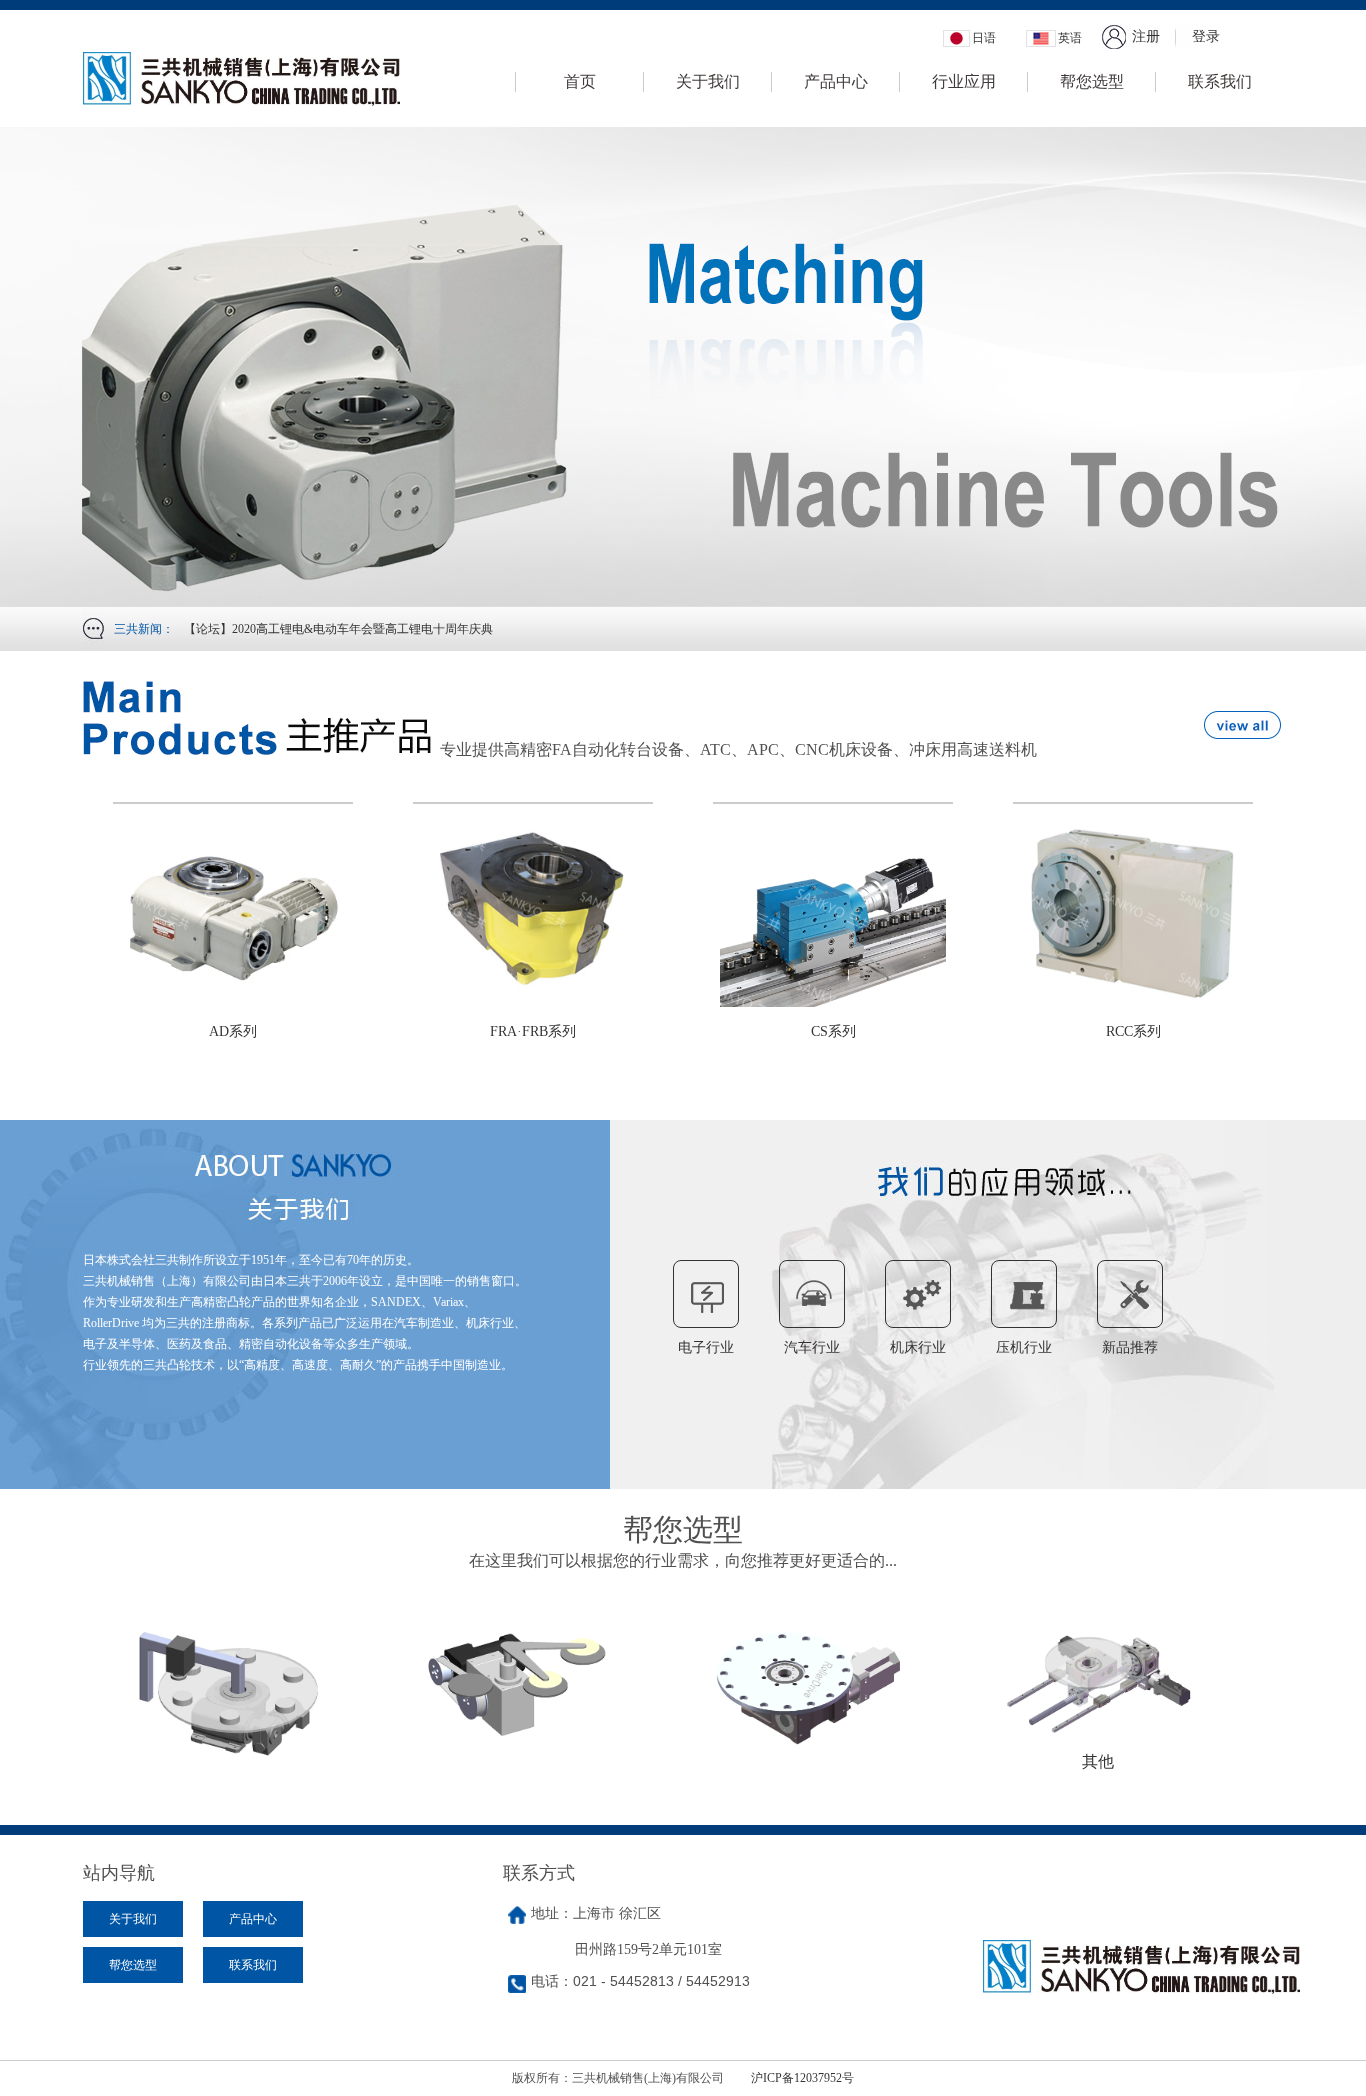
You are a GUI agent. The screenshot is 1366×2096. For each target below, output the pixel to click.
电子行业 (706, 1347)
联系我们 (1220, 81)
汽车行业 (812, 1347)
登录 (1206, 36)
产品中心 (836, 81)
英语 (1070, 38)
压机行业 (1024, 1347)
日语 (984, 38)
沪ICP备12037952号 (802, 2078)
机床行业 (918, 1347)
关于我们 (708, 81)
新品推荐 (1130, 1347)
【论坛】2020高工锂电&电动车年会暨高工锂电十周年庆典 (338, 629)
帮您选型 (1092, 81)
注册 (1146, 36)
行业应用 (964, 81)
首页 (580, 81)
